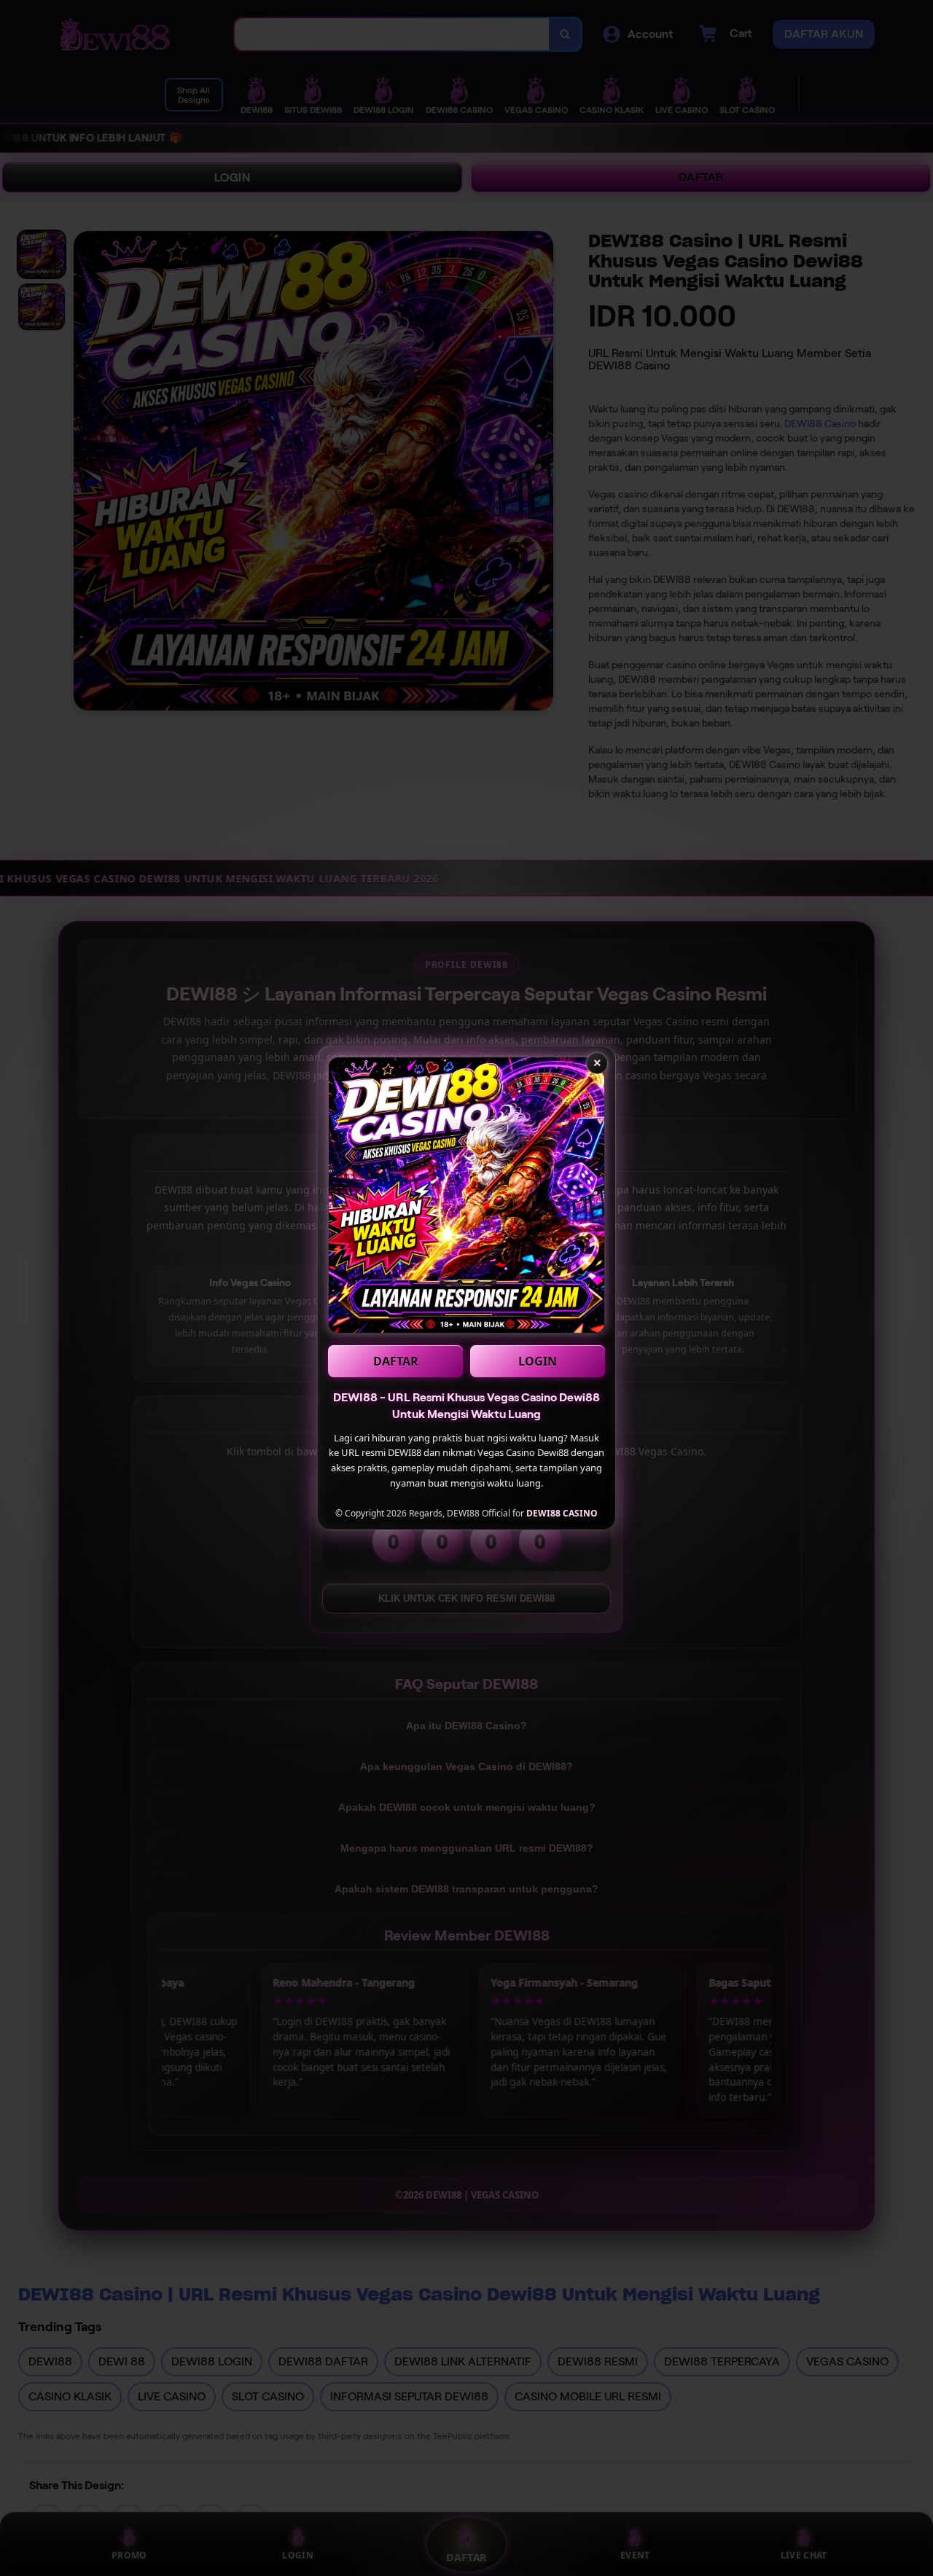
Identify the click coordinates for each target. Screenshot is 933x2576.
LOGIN (538, 1361)
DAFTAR (396, 1361)
